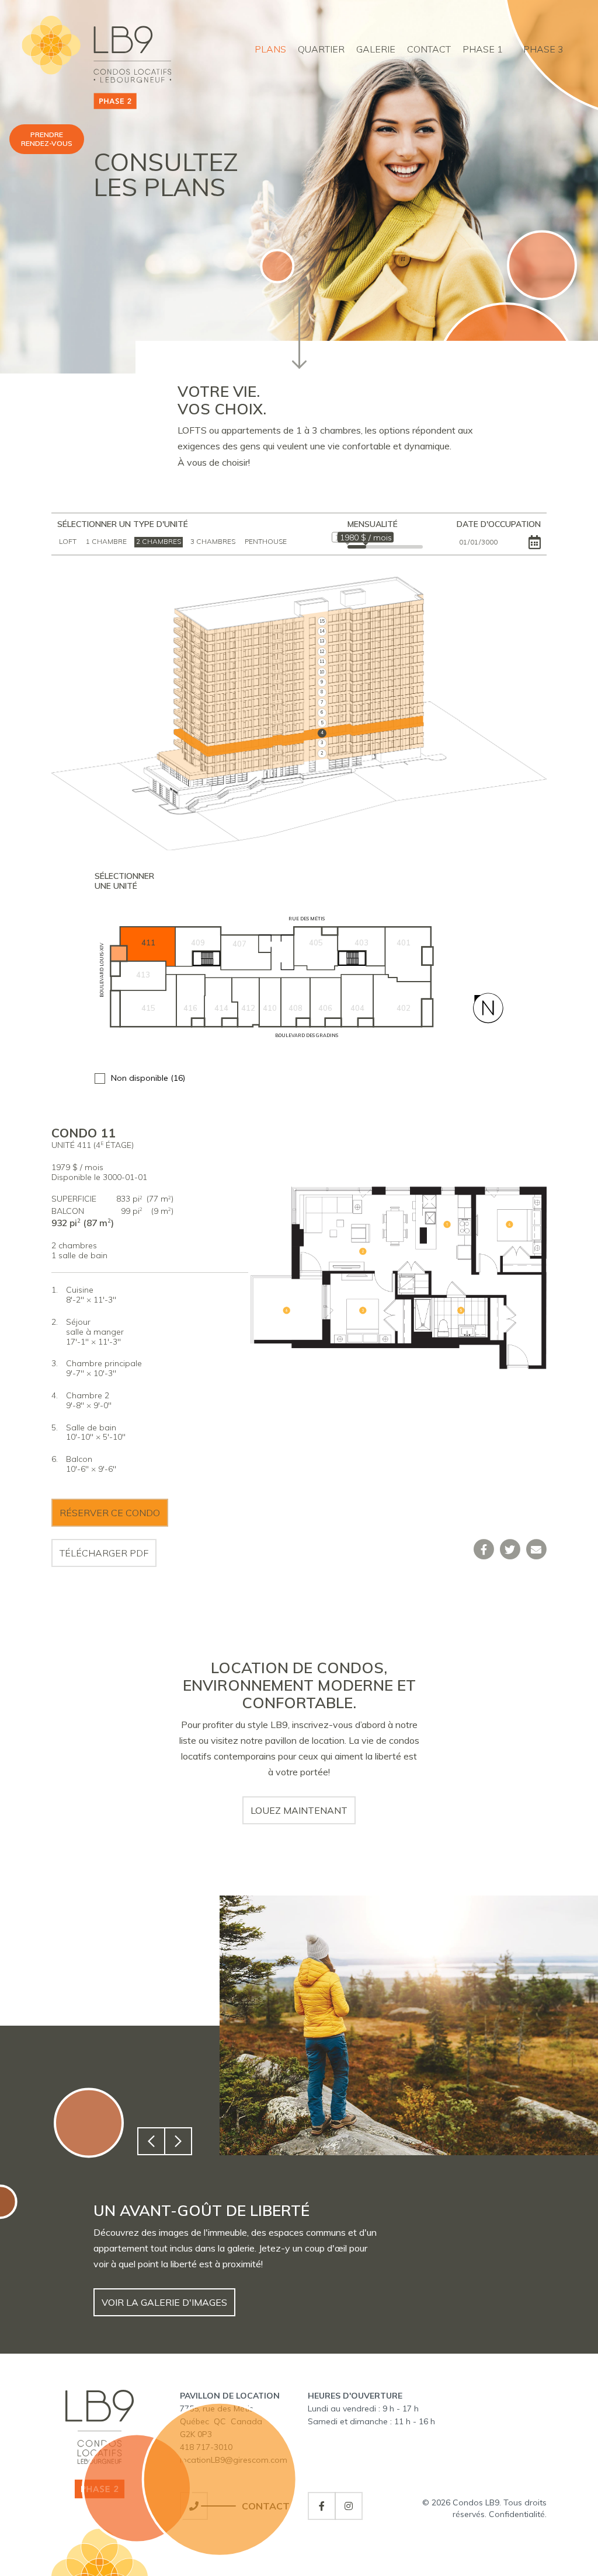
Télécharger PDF (104, 1553)
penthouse (266, 541)
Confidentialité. (518, 2514)
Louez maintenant (299, 1810)
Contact (429, 49)
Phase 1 (483, 49)
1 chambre (106, 541)
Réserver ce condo (110, 1513)
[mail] (536, 1549)
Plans (270, 49)
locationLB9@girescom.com (234, 2460)
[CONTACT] (194, 2506)
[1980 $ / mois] (366, 550)
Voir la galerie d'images (164, 2302)
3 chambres (213, 541)
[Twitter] (510, 1549)
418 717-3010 (206, 2447)
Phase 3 (543, 49)
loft (68, 541)
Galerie (376, 49)
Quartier (321, 49)
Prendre (47, 139)
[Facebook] (484, 1549)
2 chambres (159, 541)
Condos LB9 (476, 2502)
